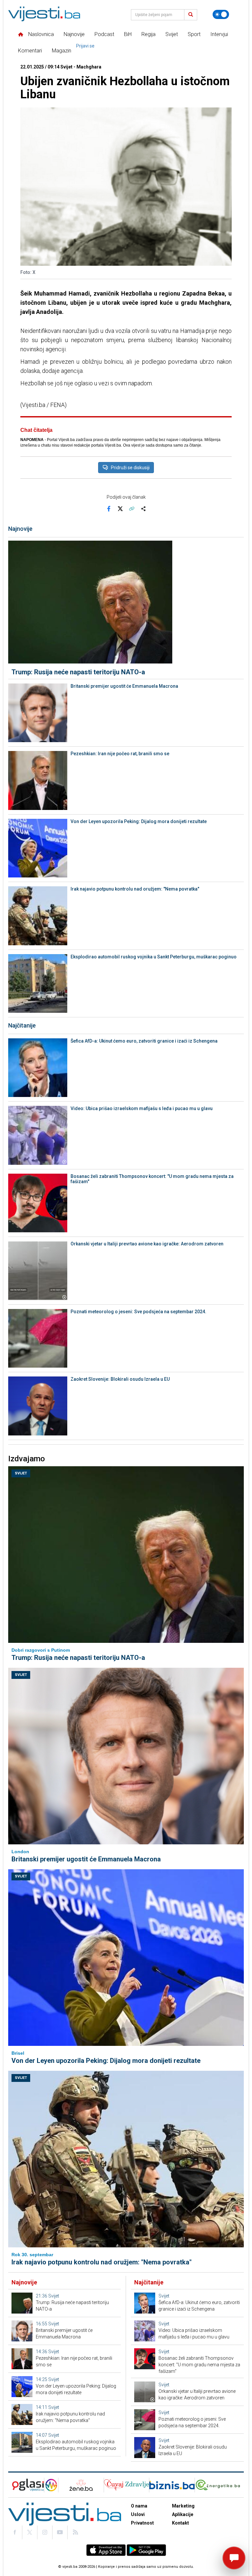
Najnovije (74, 34)
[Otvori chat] (234, 2558)
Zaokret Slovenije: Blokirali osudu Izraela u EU (120, 1379)
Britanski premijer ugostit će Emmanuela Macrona (124, 686)
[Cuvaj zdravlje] (126, 2485)
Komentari (30, 51)
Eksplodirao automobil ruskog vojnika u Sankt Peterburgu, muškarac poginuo (154, 957)
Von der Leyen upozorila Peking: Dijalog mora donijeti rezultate (139, 821)
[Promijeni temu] (221, 14)
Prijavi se (85, 46)
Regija (148, 34)
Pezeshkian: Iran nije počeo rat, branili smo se (120, 754)
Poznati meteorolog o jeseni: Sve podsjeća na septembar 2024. (138, 1312)
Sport (194, 34)
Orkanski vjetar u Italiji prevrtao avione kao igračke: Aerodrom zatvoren (147, 1244)
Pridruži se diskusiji (130, 468)
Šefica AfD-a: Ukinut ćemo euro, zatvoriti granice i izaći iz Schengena (144, 1041)
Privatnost (142, 2523)
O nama (139, 2506)
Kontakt (180, 2523)
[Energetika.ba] (219, 2485)
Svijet (172, 34)
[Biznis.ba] (172, 2485)
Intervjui (219, 34)
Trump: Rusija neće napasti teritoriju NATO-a (78, 672)
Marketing (183, 2506)
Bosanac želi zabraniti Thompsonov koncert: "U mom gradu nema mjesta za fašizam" (152, 1179)
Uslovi (138, 2514)
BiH (128, 34)
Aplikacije (183, 2514)
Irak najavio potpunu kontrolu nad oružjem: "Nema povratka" (135, 889)
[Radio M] (26, 2485)
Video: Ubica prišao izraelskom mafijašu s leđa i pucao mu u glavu (142, 1108)
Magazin (62, 51)
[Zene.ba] (81, 2485)
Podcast (104, 34)
